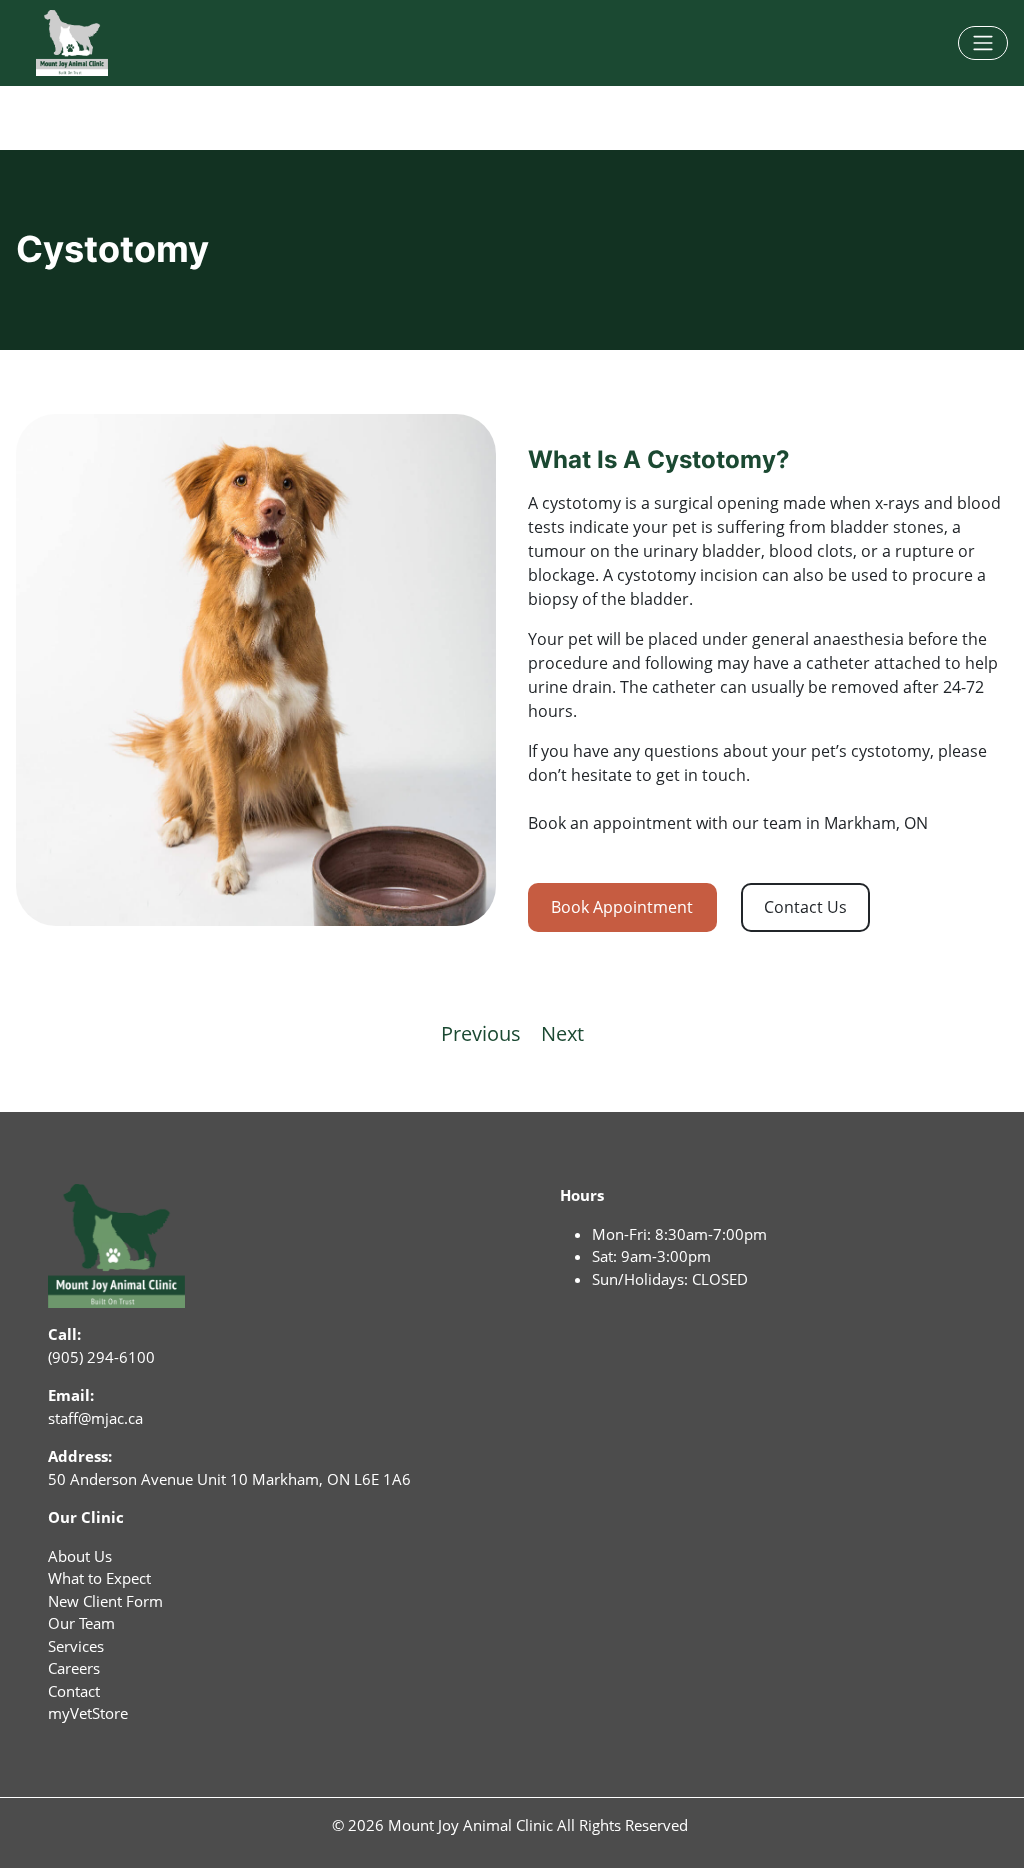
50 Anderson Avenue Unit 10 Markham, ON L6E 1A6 (229, 1479)
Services (76, 1646)
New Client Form (105, 1601)
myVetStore (88, 1713)
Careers (74, 1668)
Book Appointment (622, 907)
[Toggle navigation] (983, 43)
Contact (74, 1691)
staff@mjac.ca (95, 1418)
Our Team (81, 1623)
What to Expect (99, 1578)
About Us (80, 1556)
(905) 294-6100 (101, 1357)
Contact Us (805, 907)
